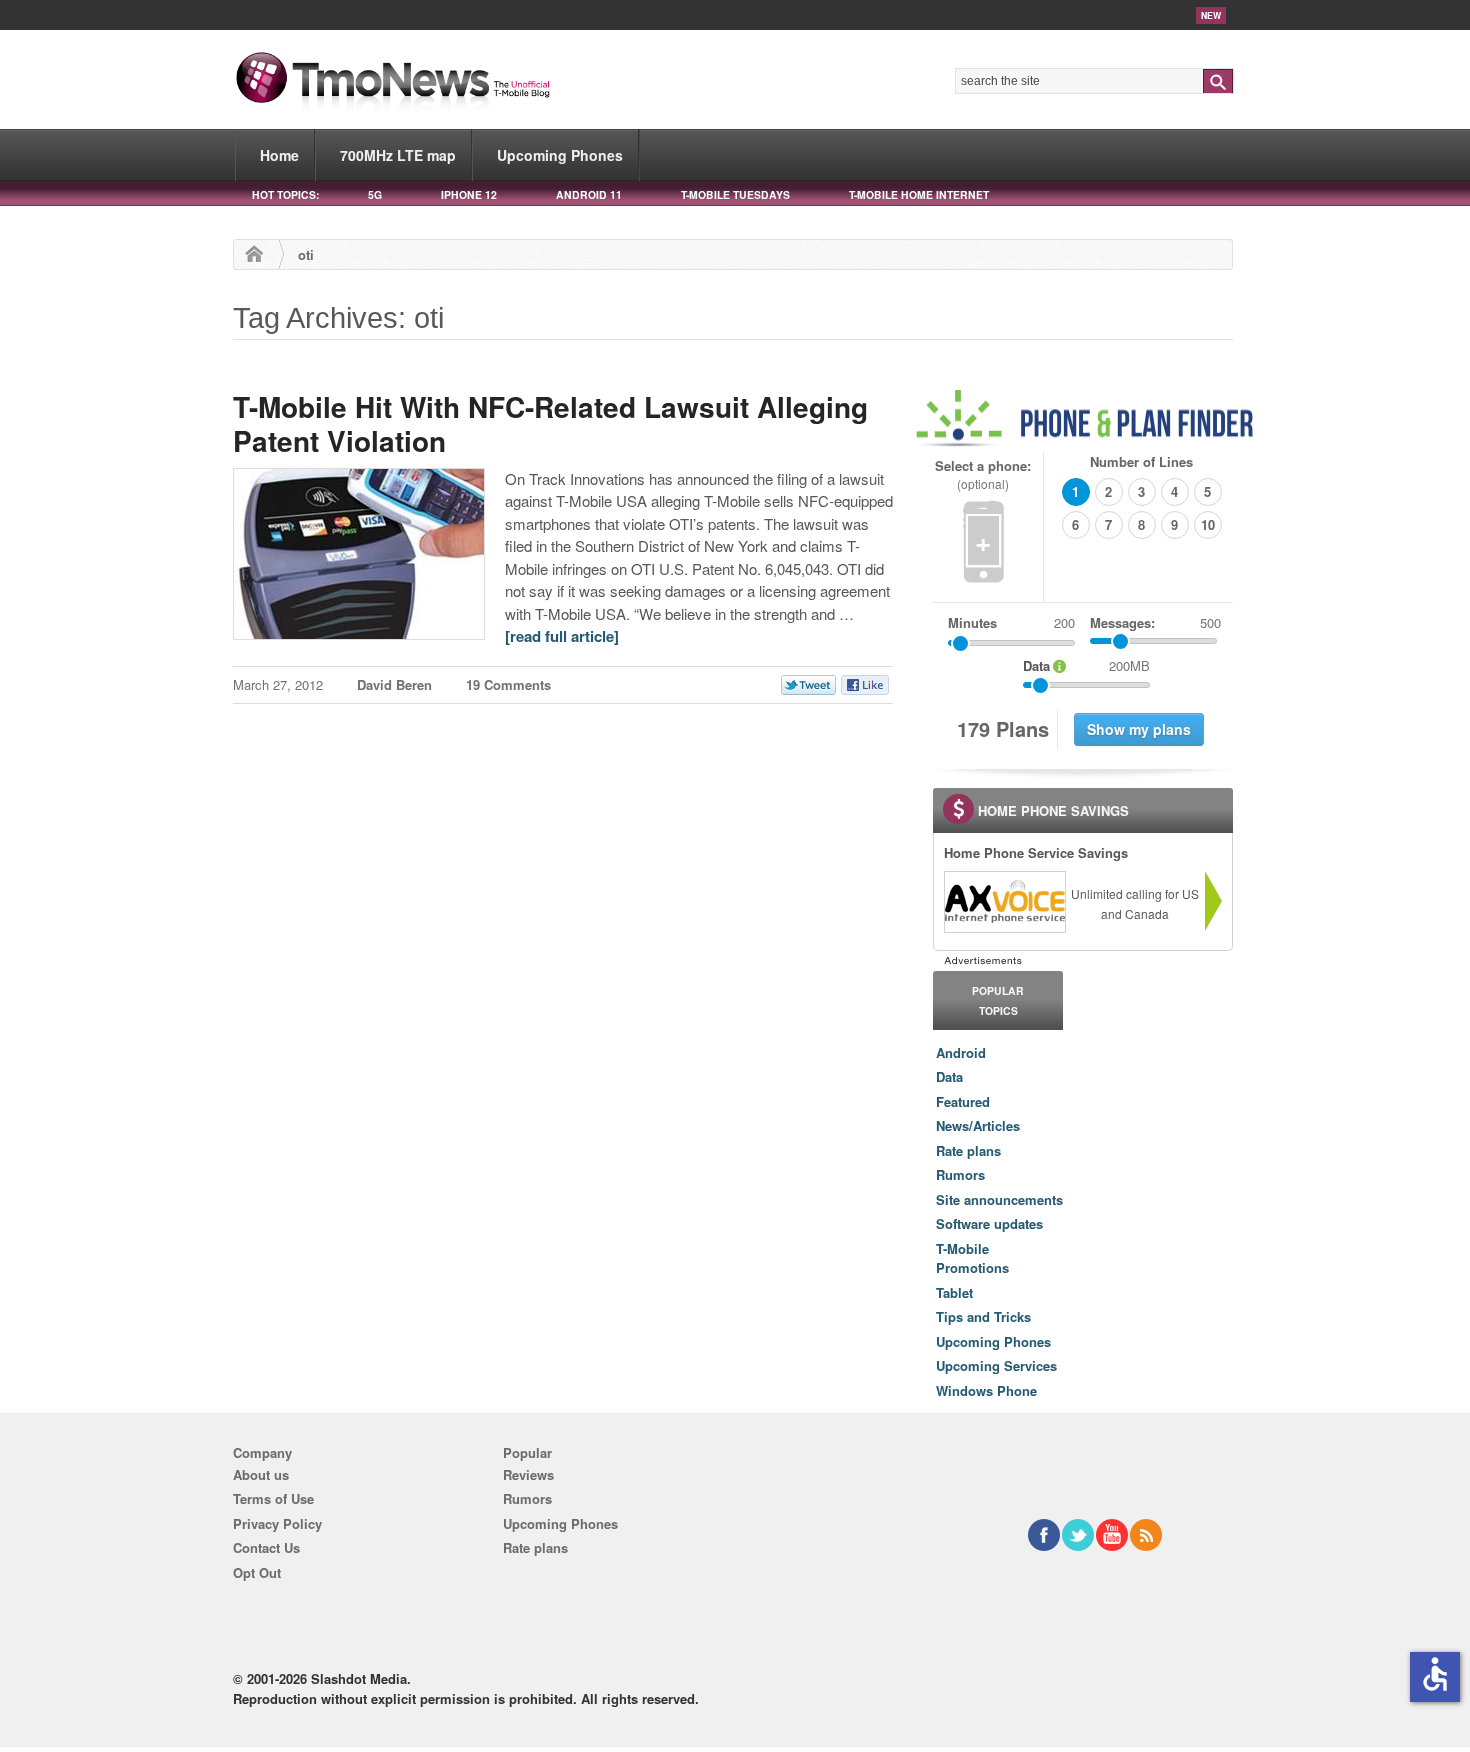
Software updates (989, 1223)
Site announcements (999, 1199)
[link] (1004, 902)
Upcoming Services (996, 1365)
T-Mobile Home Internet (919, 194)
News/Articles (978, 1125)
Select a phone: (983, 474)
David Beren (394, 684)
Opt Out (257, 1572)
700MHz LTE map (398, 155)
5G (375, 194)
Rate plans (968, 1150)
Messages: (1155, 622)
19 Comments (508, 684)
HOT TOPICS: (285, 194)
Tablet (954, 1292)
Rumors (960, 1174)
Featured (963, 1101)
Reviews (528, 1474)
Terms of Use (273, 1498)
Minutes (972, 622)
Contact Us (266, 1547)
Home (279, 155)
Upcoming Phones (560, 155)
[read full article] (562, 636)
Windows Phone (986, 1390)
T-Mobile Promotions (972, 1258)
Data (949, 1076)
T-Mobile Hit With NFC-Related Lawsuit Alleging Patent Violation (550, 423)
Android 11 (589, 194)
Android (961, 1052)
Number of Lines (1141, 461)
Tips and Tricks (983, 1316)
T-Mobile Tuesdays (735, 194)
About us (261, 1474)
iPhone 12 (469, 194)
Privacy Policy (277, 1523)
